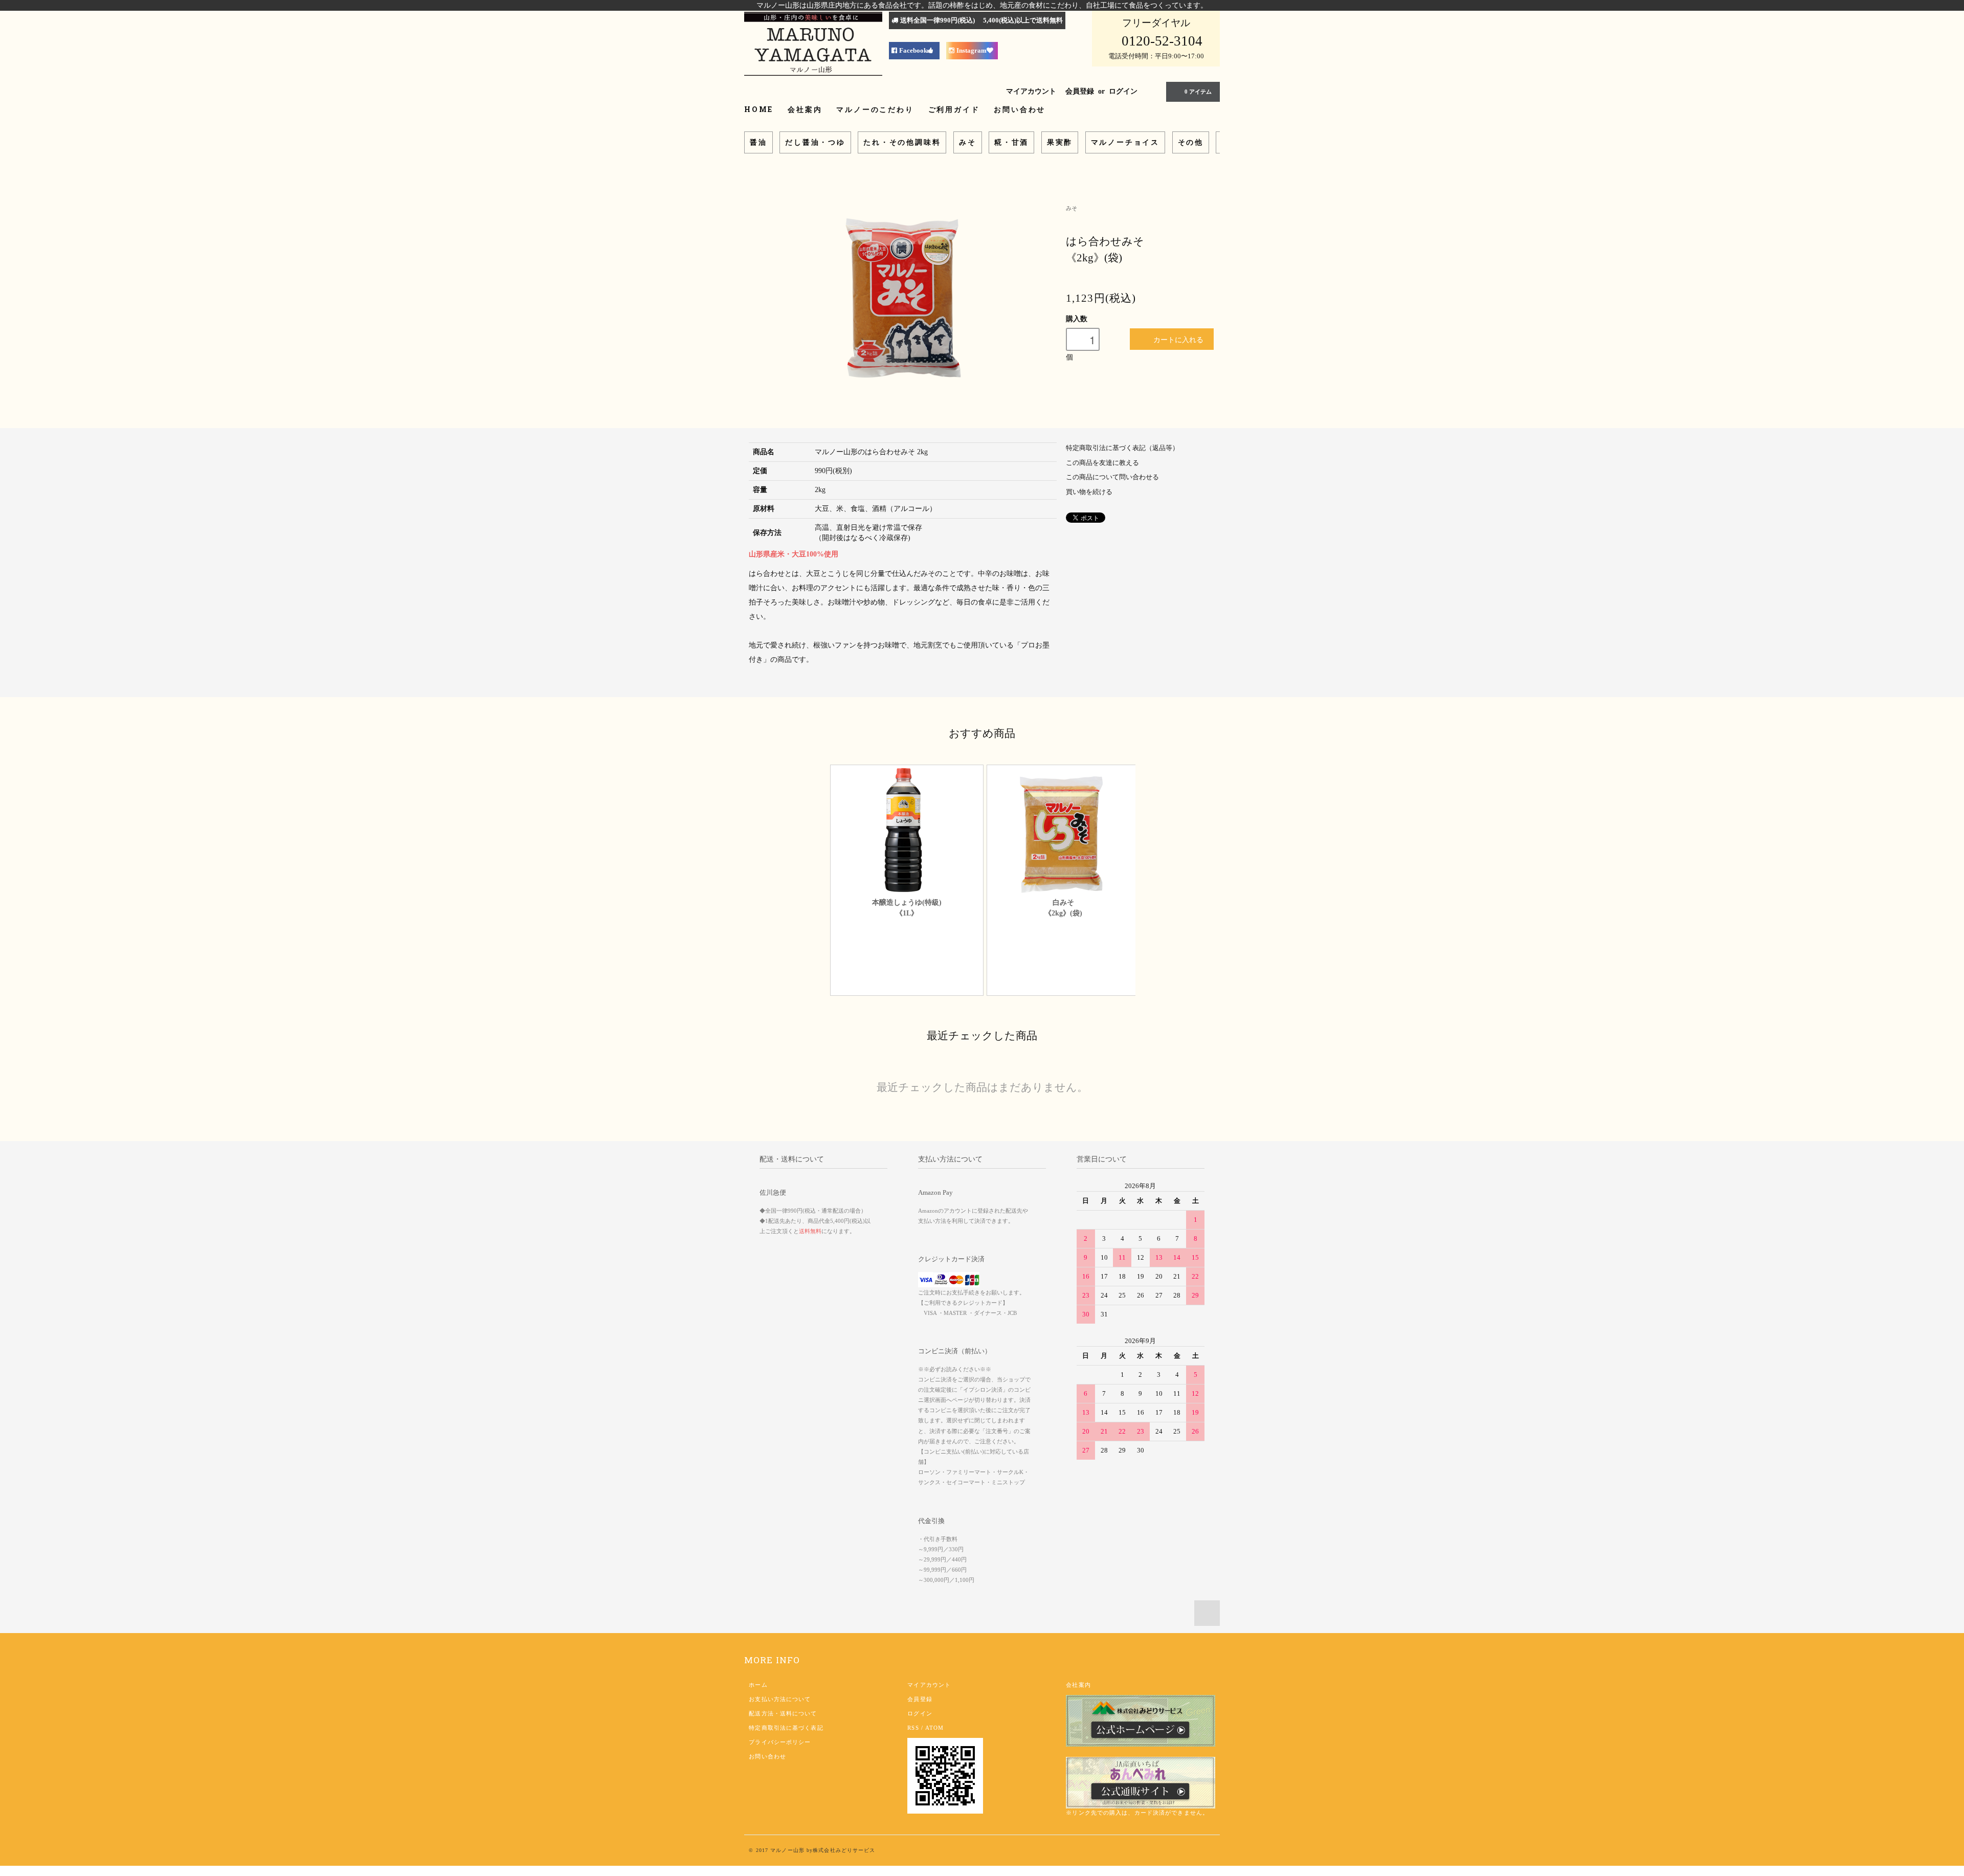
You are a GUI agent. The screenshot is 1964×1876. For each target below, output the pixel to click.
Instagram (972, 51)
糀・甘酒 (1011, 142)
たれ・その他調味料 (902, 142)
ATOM (934, 1728)
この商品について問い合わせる (1112, 477)
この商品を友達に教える (1102, 463)
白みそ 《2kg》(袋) (1063, 908)
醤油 (758, 142)
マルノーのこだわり (875, 109)
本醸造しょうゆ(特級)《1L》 (907, 908)
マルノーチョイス (1125, 142)
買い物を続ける (1089, 492)
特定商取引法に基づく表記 (786, 1728)
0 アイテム (1198, 92)
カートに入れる (1178, 339)
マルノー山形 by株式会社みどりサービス (823, 1850)
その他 (1191, 142)
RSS (913, 1728)
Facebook (913, 51)
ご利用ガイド (954, 109)
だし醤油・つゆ (815, 142)
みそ (968, 142)
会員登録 (1080, 91)
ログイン (1123, 91)
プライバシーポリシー (780, 1742)
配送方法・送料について (783, 1713)
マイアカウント (1031, 91)
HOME (759, 109)
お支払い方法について (780, 1699)
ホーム (758, 1685)
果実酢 (1060, 142)
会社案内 (805, 109)
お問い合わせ (1020, 109)
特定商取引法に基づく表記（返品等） (1122, 448)
